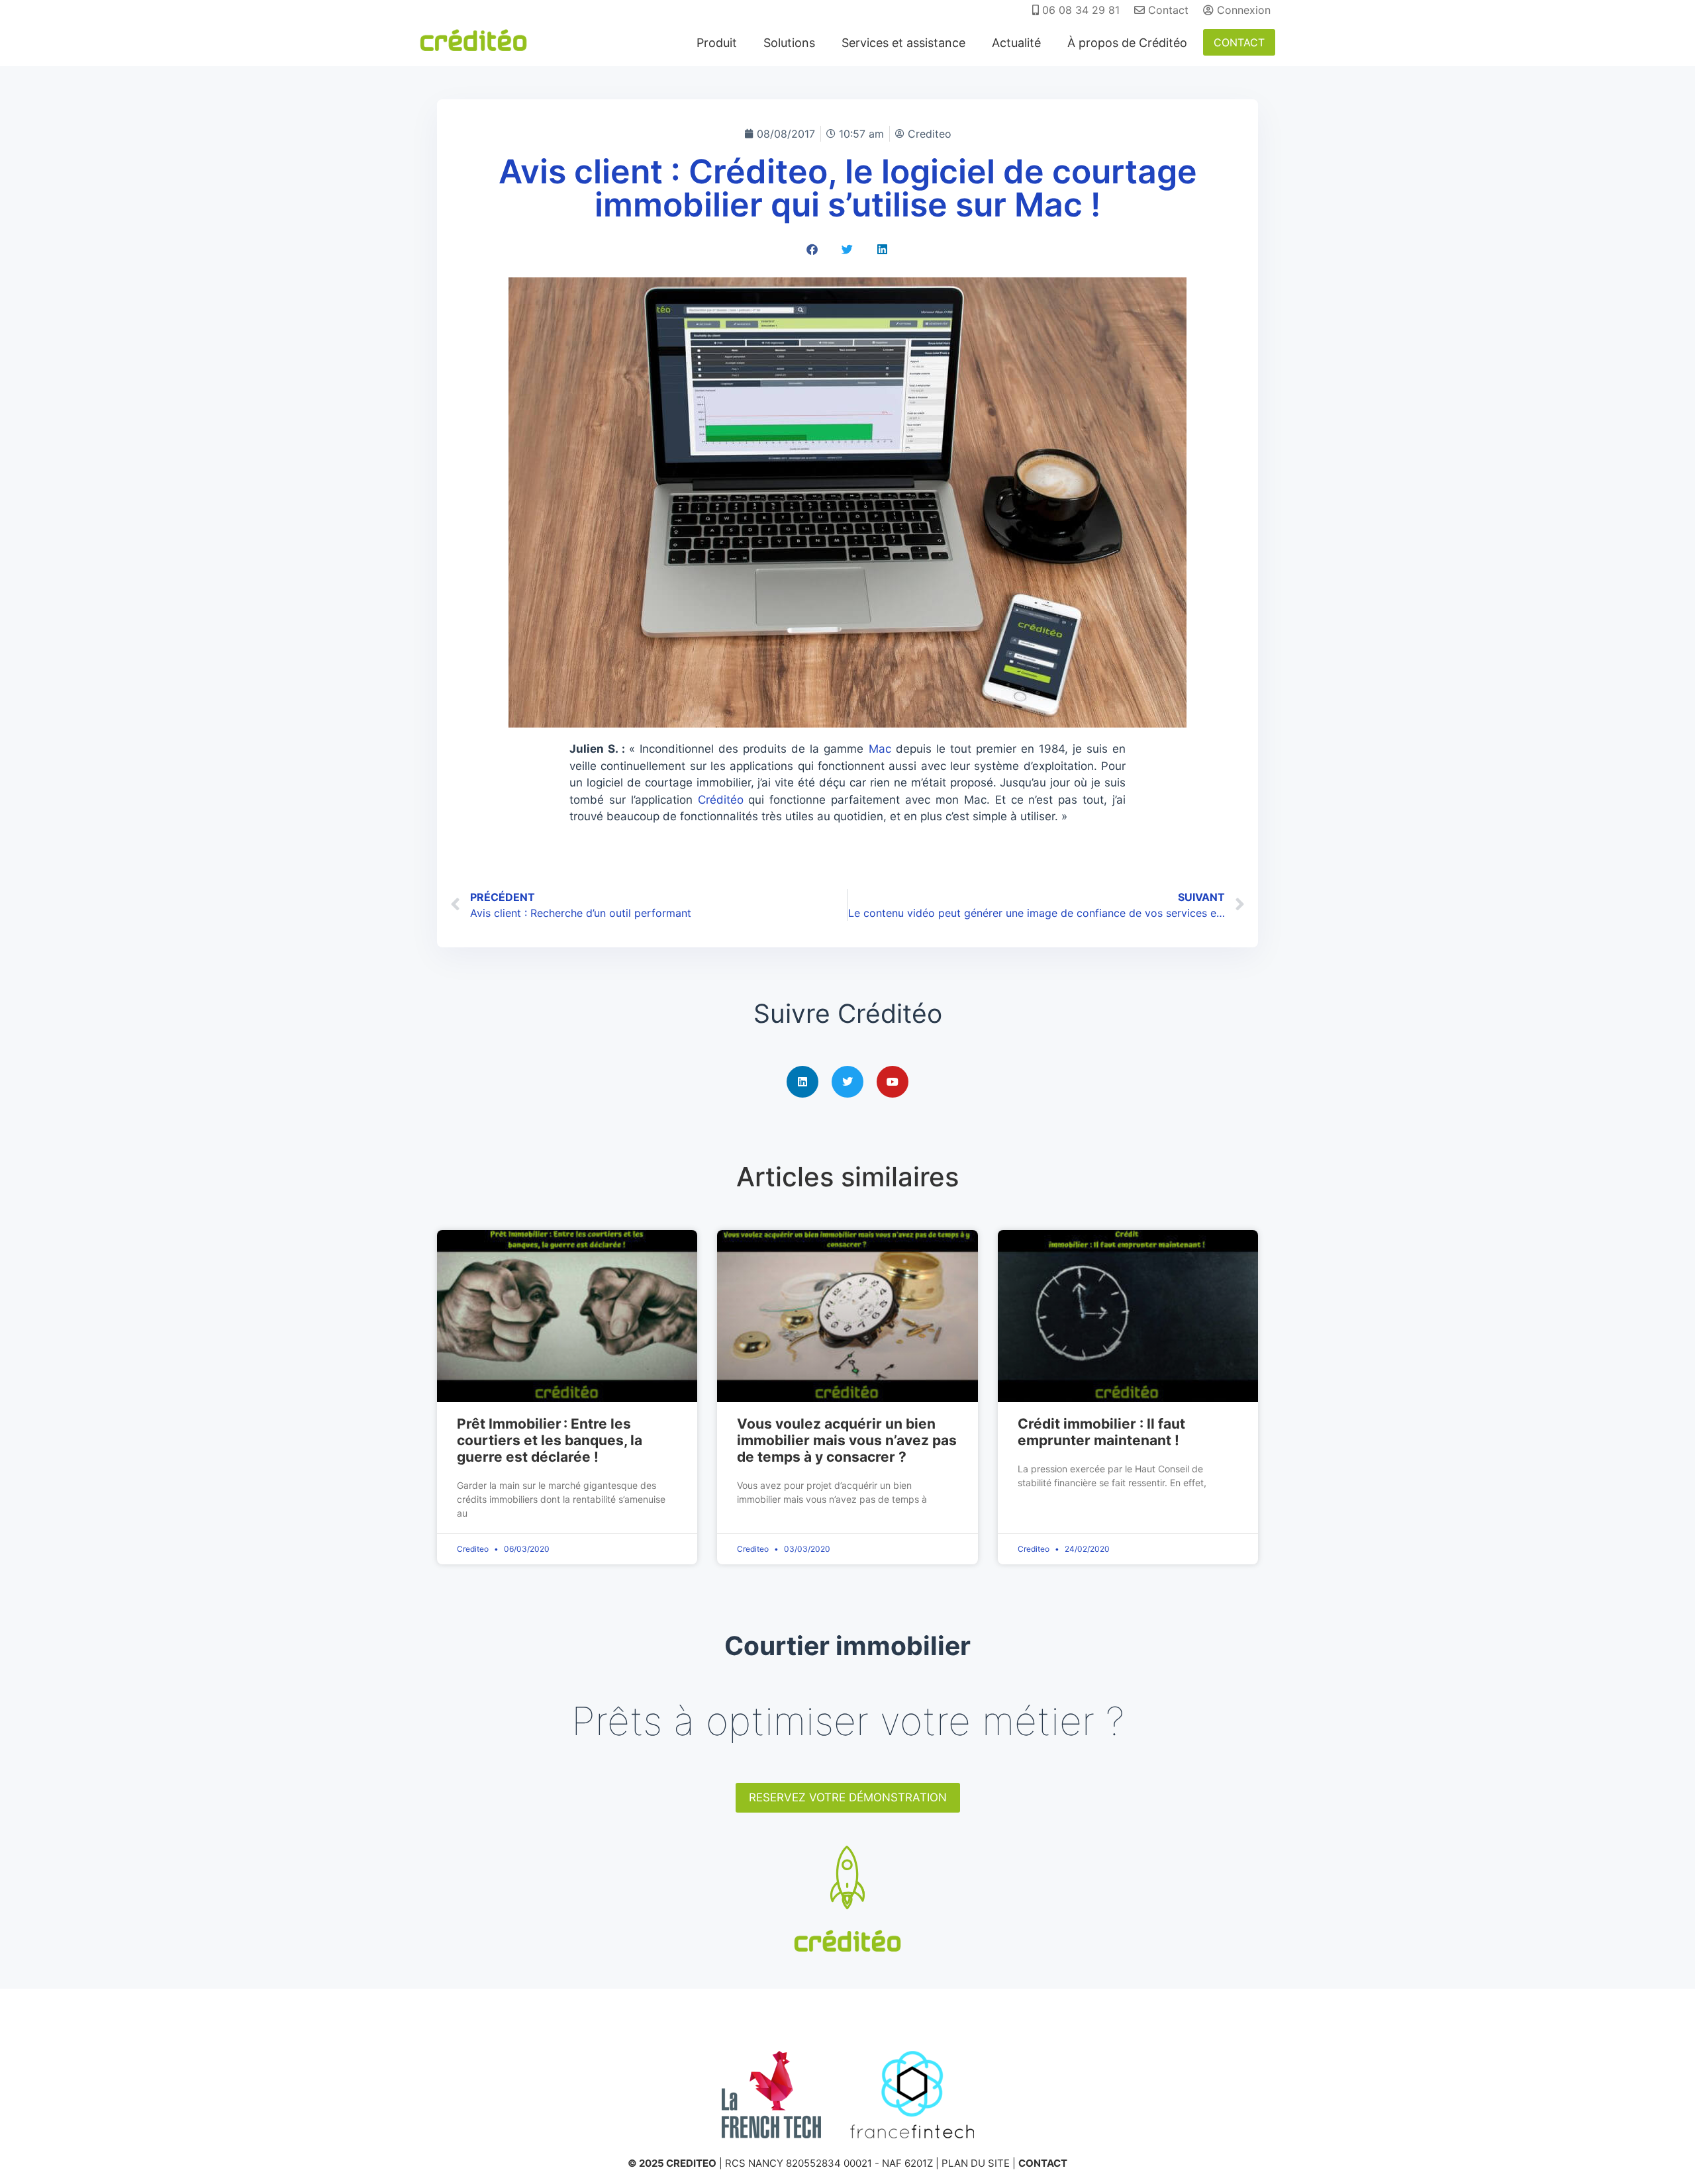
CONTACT (1239, 42)
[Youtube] (893, 1082)
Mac (880, 749)
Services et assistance (903, 43)
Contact (1167, 10)
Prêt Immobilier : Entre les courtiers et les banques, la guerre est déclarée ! (550, 1440)
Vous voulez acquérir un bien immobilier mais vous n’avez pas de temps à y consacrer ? (847, 1440)
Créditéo (721, 800)
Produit (717, 43)
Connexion (1242, 10)
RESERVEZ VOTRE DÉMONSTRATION (848, 1797)
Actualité (1016, 43)
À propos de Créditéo (1127, 43)
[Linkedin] (802, 1082)
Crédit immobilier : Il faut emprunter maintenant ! (1101, 1432)
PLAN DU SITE (976, 2163)
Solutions (789, 43)
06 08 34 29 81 (1079, 10)
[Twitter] (847, 1082)
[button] (813, 249)
